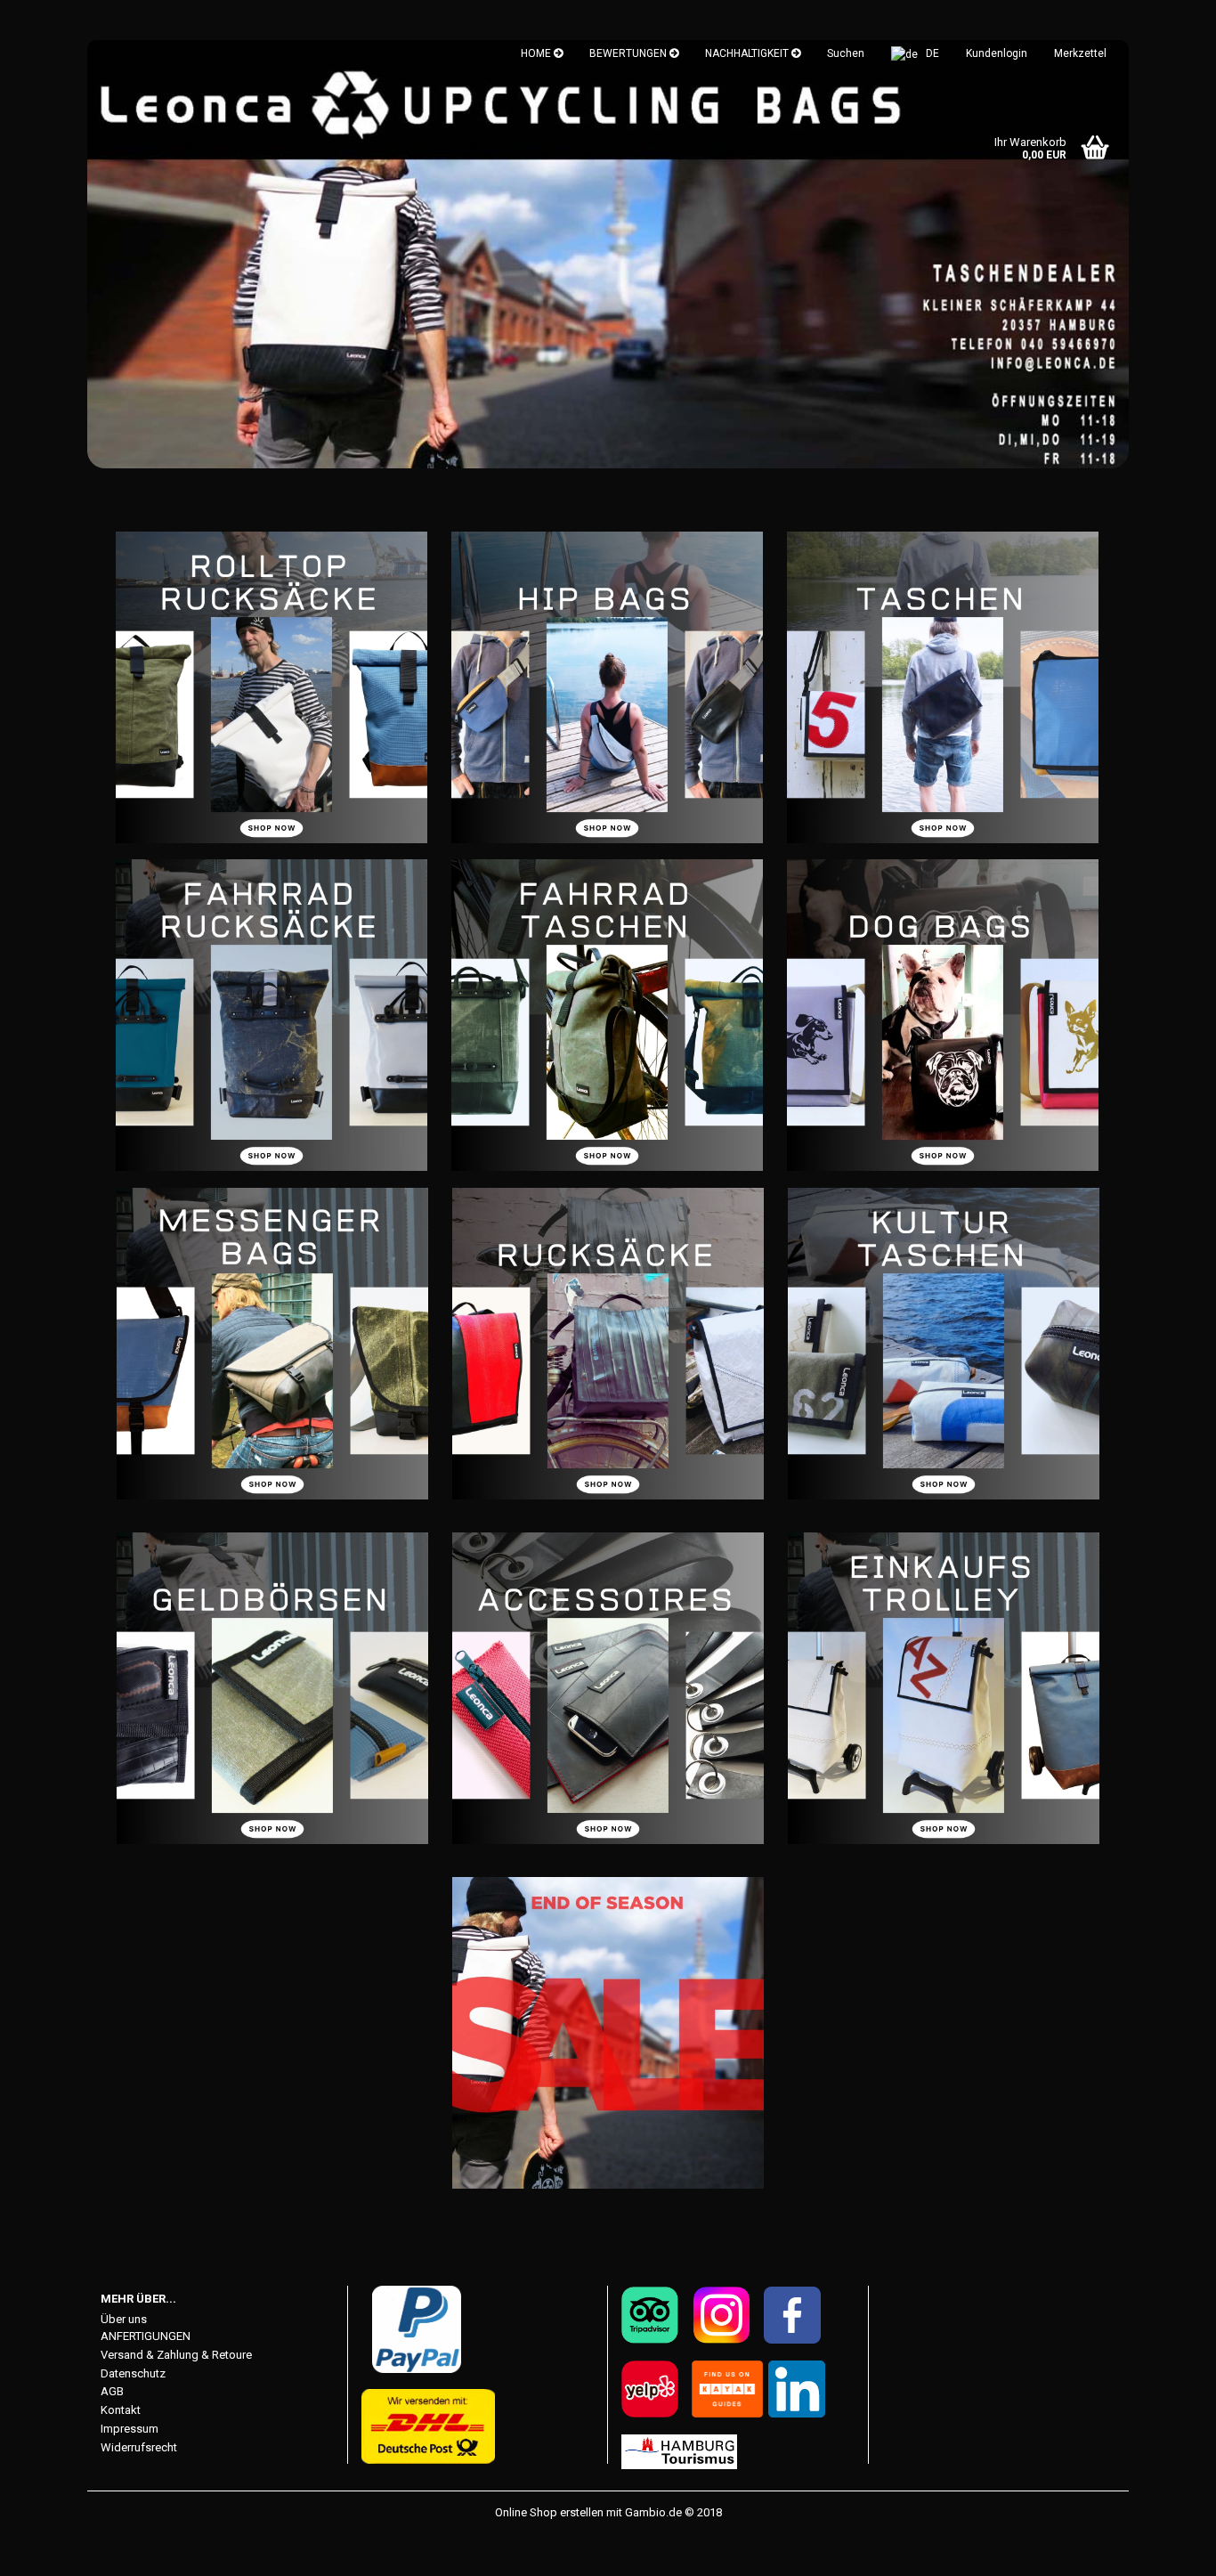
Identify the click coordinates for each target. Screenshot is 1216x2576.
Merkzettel (1080, 53)
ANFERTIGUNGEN (146, 2336)
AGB (112, 2391)
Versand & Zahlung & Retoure (176, 2355)
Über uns (124, 2319)
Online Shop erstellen (549, 2512)
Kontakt (121, 2410)
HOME (537, 53)
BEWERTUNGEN (629, 53)
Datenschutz (133, 2373)
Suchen (846, 53)
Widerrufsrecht (139, 2447)
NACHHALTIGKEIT (748, 53)
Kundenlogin (997, 53)
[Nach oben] (1167, 2549)
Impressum (130, 2429)
